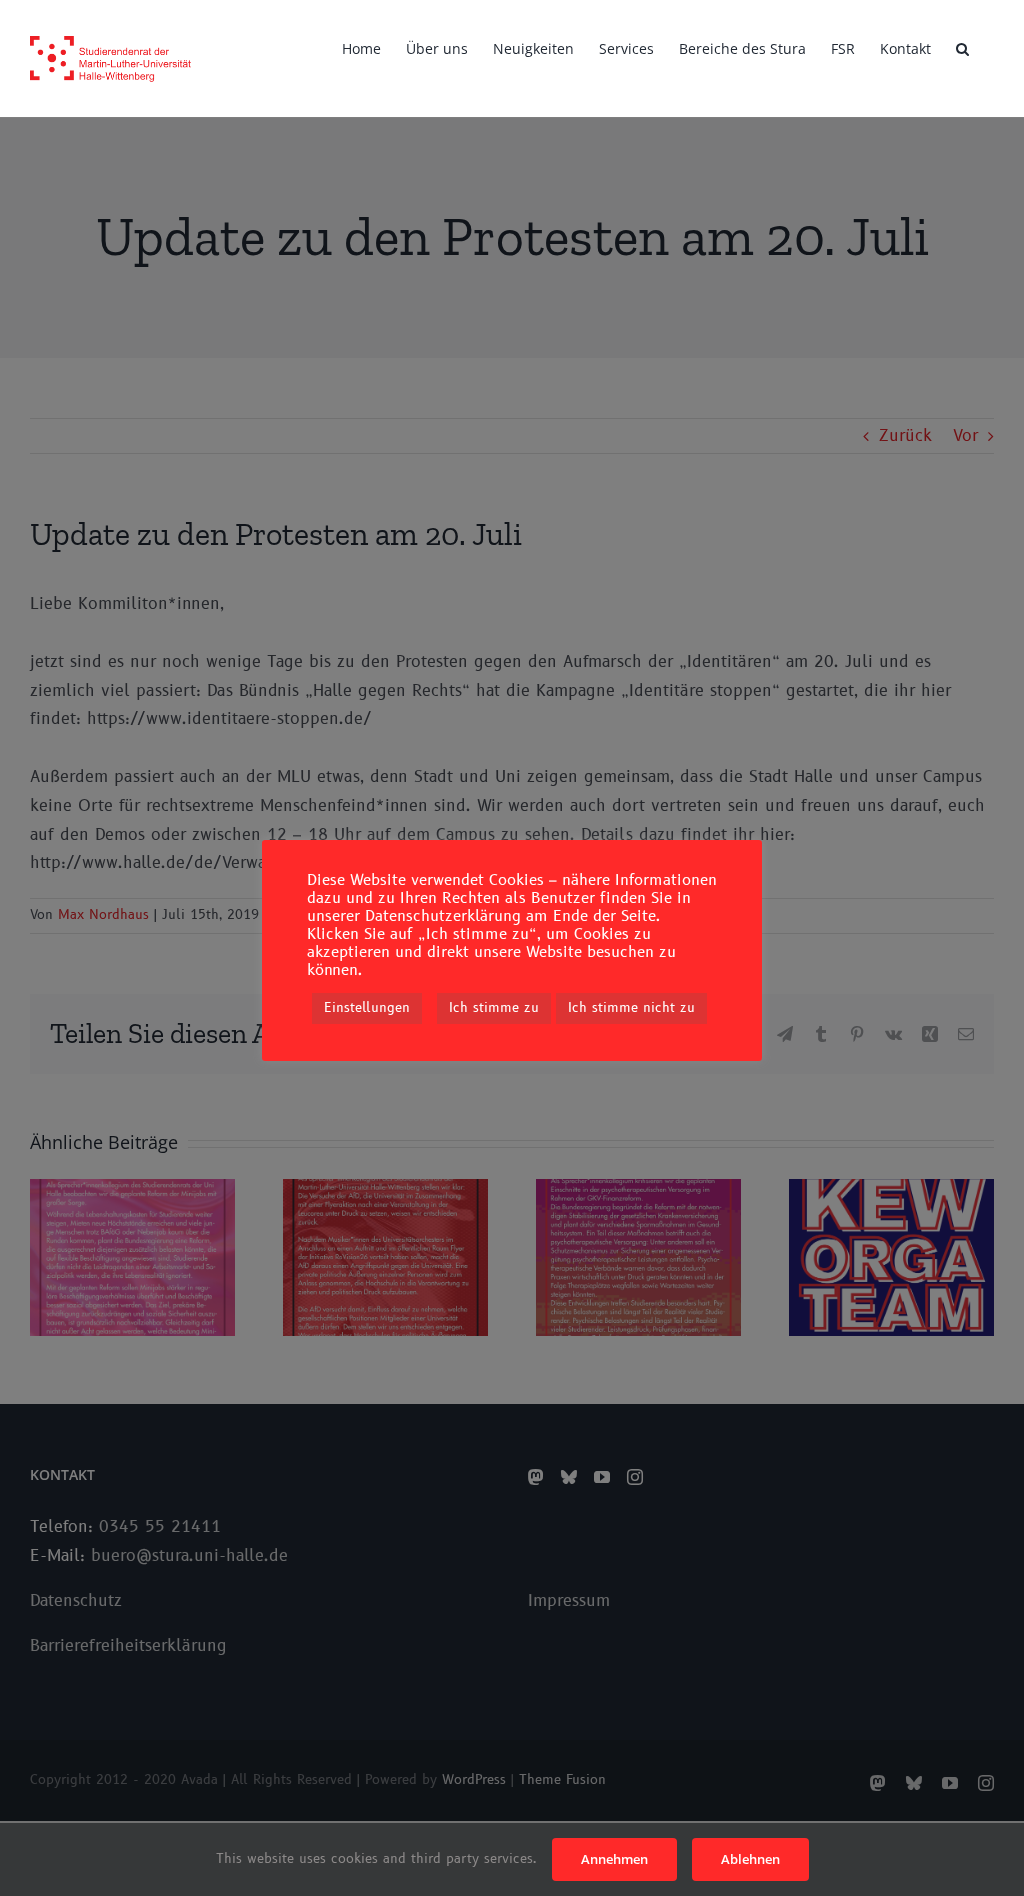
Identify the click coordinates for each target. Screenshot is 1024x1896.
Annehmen (614, 1859)
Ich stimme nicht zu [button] (631, 1008)
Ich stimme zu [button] (494, 1008)
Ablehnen (750, 1859)
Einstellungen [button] (367, 1008)
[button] (962, 47)
